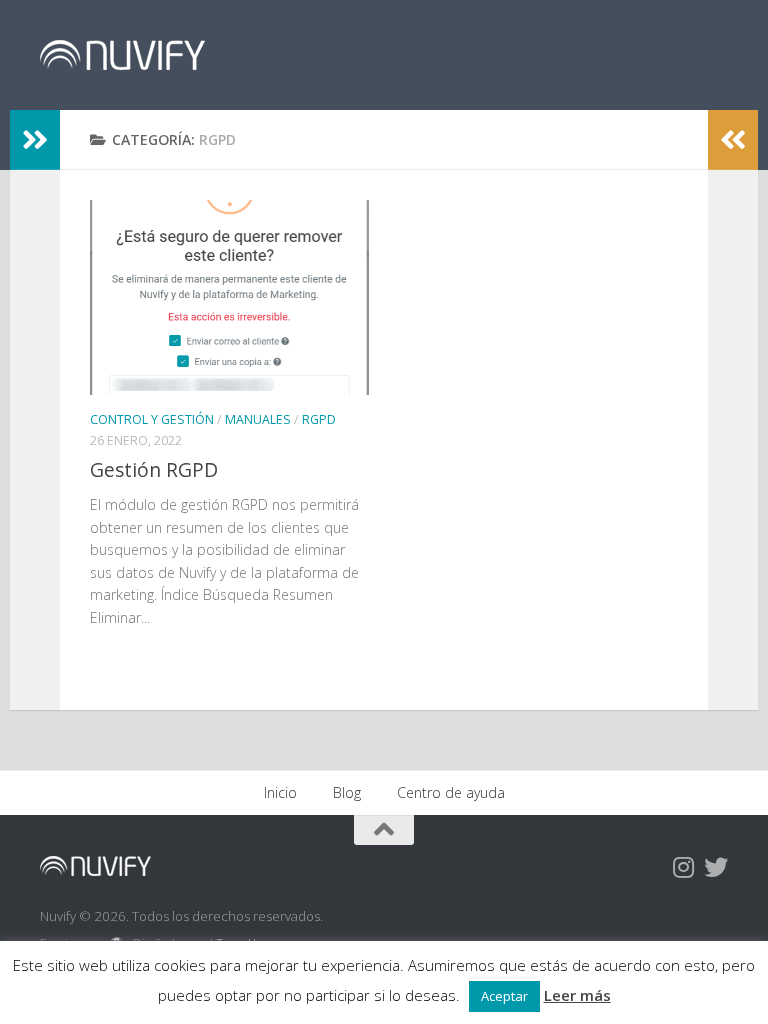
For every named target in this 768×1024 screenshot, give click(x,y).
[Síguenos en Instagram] (684, 867)
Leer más (577, 995)
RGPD (319, 419)
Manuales (258, 419)
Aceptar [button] (504, 996)
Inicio (280, 792)
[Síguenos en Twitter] (716, 867)
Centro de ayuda (451, 792)
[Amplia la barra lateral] (35, 140)
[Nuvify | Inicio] (122, 55)
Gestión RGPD (154, 469)
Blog (347, 792)
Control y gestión (152, 419)
